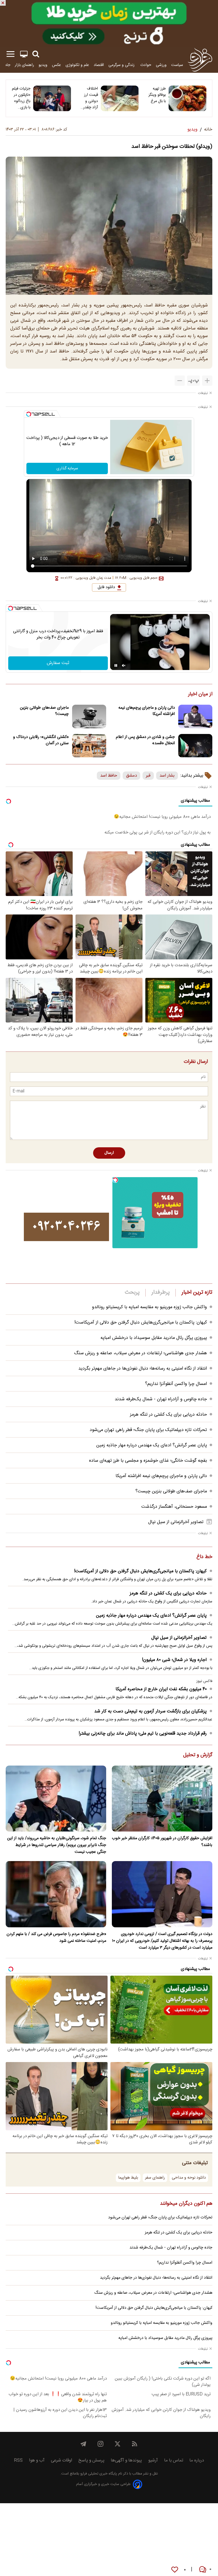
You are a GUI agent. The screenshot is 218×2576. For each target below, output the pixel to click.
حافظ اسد (109, 776)
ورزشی (161, 65)
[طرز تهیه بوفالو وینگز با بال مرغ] (187, 98)
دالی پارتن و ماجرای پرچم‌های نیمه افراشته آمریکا (147, 711)
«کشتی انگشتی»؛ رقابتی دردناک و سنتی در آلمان (41, 740)
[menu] (11, 54)
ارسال (109, 1153)
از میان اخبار (200, 694)
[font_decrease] (180, 381)
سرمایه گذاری (67, 468)
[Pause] (116, 665)
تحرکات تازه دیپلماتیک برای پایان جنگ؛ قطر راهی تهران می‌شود (148, 1430)
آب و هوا (37, 2460)
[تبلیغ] (109, 23)
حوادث (146, 65)
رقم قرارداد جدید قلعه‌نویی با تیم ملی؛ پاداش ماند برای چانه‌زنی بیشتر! (143, 1734)
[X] (118, 2444)
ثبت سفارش (58, 663)
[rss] (135, 2444)
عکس (56, 65)
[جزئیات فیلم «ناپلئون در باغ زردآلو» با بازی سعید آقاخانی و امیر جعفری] (52, 98)
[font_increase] (207, 381)
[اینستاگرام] (100, 2444)
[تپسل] (29, 414)
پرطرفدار (161, 1293)
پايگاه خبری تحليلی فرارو (98, 2474)
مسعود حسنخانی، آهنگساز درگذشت (174, 1507)
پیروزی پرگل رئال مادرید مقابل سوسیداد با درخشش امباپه (154, 1338)
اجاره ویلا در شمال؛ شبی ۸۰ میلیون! (174, 1660)
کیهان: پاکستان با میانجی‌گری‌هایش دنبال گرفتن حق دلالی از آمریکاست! (141, 1323)
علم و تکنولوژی (77, 65)
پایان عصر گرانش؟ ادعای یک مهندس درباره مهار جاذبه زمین (152, 1445)
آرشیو (153, 2460)
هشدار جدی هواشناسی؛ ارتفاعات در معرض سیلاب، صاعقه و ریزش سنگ (141, 1353)
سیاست (177, 65)
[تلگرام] (83, 2444)
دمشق (131, 776)
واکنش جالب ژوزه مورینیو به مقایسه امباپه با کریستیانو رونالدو (149, 1307)
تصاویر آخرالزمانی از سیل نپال (176, 1522)
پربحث (132, 1293)
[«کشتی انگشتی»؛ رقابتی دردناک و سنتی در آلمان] (89, 746)
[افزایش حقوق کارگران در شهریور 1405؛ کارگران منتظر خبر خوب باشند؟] (162, 1799)
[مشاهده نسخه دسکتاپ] (24, 54)
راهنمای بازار (24, 65)
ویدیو (43, 65)
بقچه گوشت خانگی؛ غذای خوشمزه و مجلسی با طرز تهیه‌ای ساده (148, 1461)
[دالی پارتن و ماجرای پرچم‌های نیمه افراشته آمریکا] (195, 716)
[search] (36, 54)
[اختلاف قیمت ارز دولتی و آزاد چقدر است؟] (120, 98)
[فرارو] (200, 60)
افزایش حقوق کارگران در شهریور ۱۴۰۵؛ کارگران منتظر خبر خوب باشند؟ (162, 1842)
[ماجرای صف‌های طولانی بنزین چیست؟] (89, 716)
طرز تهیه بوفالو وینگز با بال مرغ (157, 95)
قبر (148, 776)
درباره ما (197, 2460)
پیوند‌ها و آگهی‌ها (126, 2460)
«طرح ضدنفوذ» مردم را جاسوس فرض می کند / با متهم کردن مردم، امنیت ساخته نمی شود (56, 1938)
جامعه (6, 65)
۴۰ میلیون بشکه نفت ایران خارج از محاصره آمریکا (161, 1689)
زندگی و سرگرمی (122, 65)
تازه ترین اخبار (197, 1293)
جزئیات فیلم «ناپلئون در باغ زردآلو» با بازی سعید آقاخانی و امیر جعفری (21, 98)
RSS (18, 2460)
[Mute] (124, 665)
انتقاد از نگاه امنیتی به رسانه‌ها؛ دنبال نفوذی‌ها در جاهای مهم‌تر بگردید (143, 1369)
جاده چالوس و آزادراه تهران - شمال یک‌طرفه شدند (161, 1399)
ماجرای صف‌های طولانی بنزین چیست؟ (44, 711)
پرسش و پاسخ (91, 2460)
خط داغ (204, 1557)
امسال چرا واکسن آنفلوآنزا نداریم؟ (176, 1384)
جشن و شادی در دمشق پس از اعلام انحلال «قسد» (145, 740)
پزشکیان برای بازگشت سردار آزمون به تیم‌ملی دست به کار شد (150, 1711)
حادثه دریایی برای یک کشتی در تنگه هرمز (168, 1415)
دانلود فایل (106, 587)
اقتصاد (99, 65)
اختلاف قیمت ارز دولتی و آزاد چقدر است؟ (91, 98)
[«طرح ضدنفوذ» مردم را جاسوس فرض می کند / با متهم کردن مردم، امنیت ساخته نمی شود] (56, 1894)
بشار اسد (167, 776)
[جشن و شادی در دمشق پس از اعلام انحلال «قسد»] (195, 746)
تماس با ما (174, 2460)
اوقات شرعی (61, 2460)
